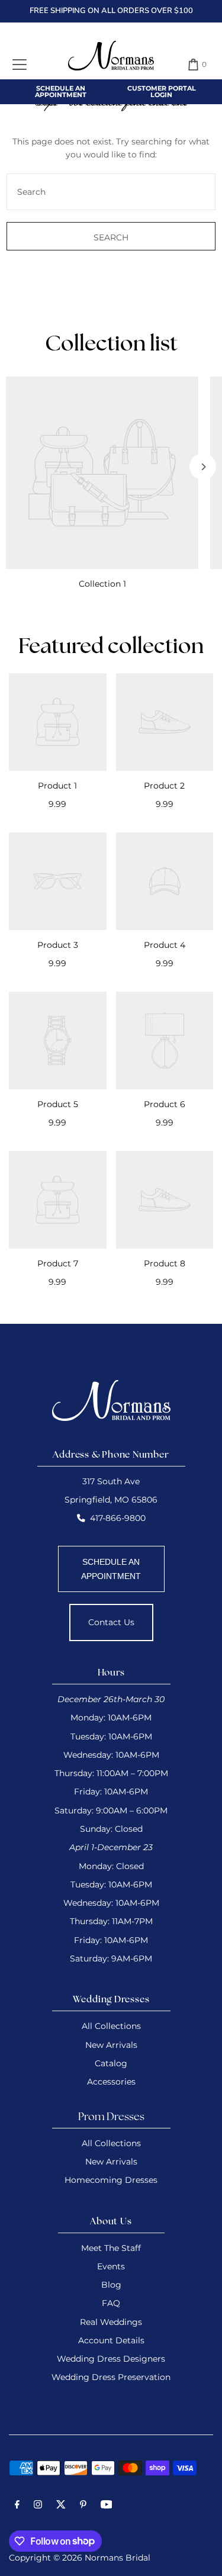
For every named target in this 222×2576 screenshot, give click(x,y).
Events (111, 2266)
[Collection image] (102, 473)
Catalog (111, 2063)
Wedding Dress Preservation (111, 2377)
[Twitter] (61, 2506)
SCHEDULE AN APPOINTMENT (111, 1569)
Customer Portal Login (162, 91)
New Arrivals (111, 2045)
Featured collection (111, 648)
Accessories (111, 2082)
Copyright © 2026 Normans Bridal (80, 2558)
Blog (111, 2285)
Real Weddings (111, 2322)
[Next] (203, 467)
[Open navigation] (20, 65)
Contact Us (111, 1622)
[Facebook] (17, 2506)
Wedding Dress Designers (111, 2359)
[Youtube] (107, 2506)
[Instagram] (38, 2506)
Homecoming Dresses (111, 2180)
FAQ (111, 2303)
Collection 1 (102, 584)
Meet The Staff (111, 2248)
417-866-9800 (118, 1518)
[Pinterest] (83, 2506)
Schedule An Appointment (61, 91)
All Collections (111, 2026)
